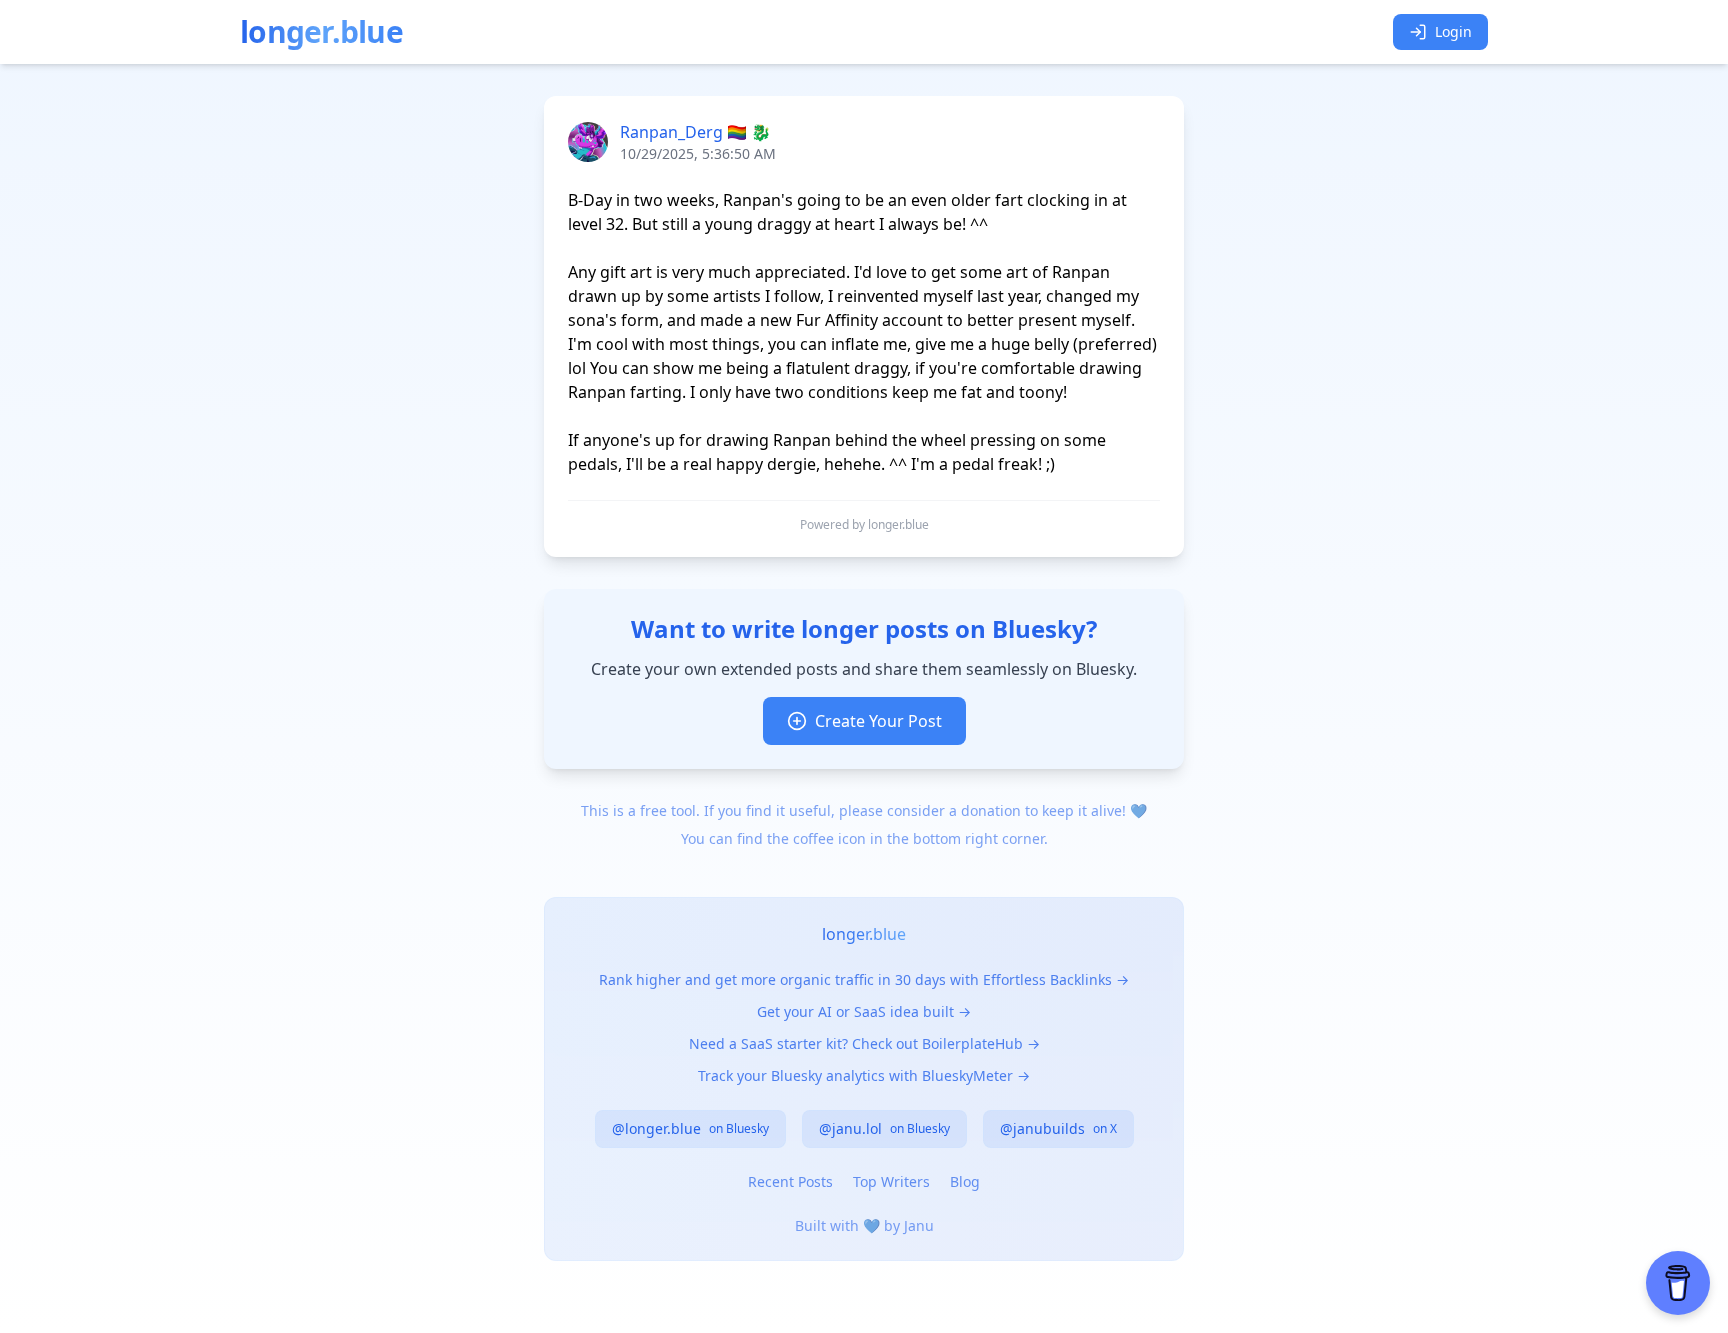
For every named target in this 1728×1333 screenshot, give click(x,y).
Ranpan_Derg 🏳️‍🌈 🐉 (695, 132)
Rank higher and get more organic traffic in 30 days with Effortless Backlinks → (864, 979)
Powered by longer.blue (864, 525)
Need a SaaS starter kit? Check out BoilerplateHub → (864, 1043)
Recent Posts (790, 1181)
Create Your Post (878, 721)
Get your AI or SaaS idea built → (864, 1011)
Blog (965, 1181)
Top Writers (891, 1181)
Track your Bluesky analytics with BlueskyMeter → (864, 1075)
